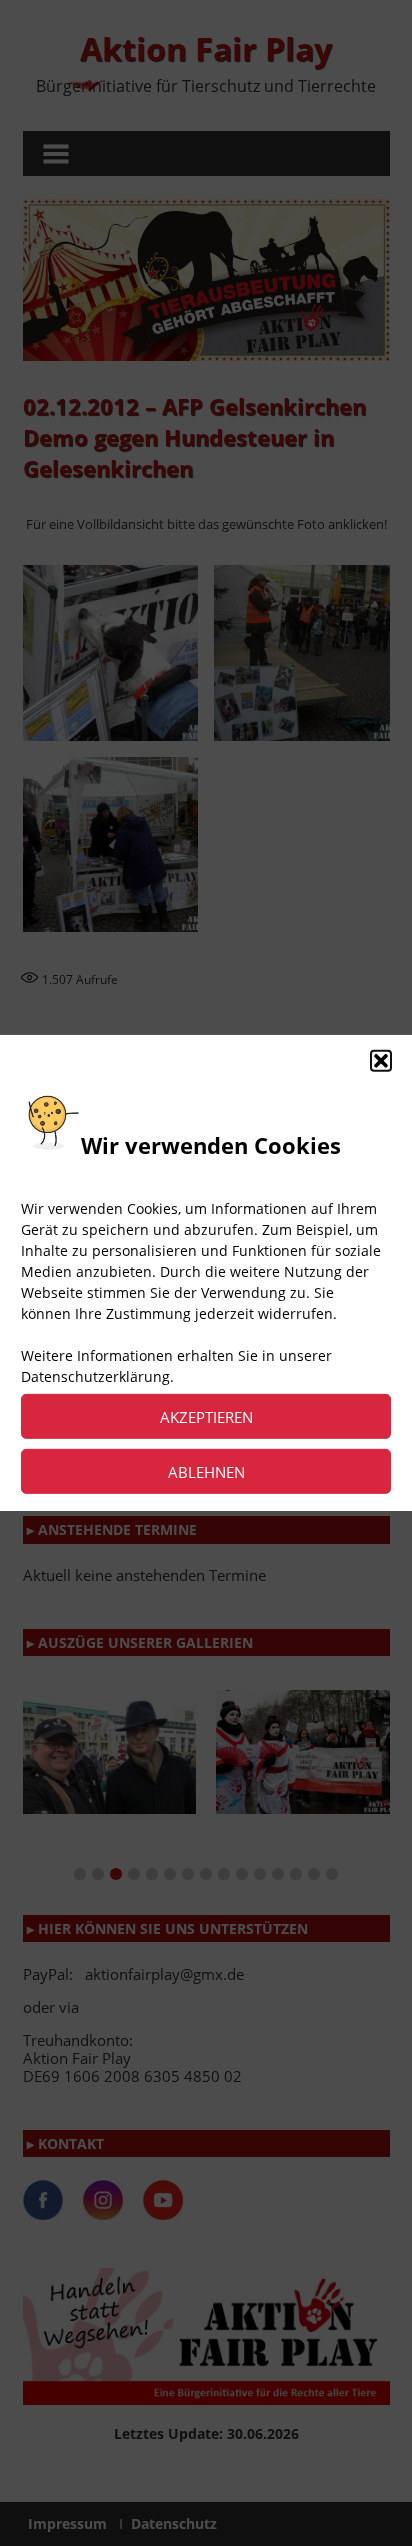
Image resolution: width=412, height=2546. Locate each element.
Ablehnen (206, 1472)
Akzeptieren (206, 1417)
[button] (381, 1061)
